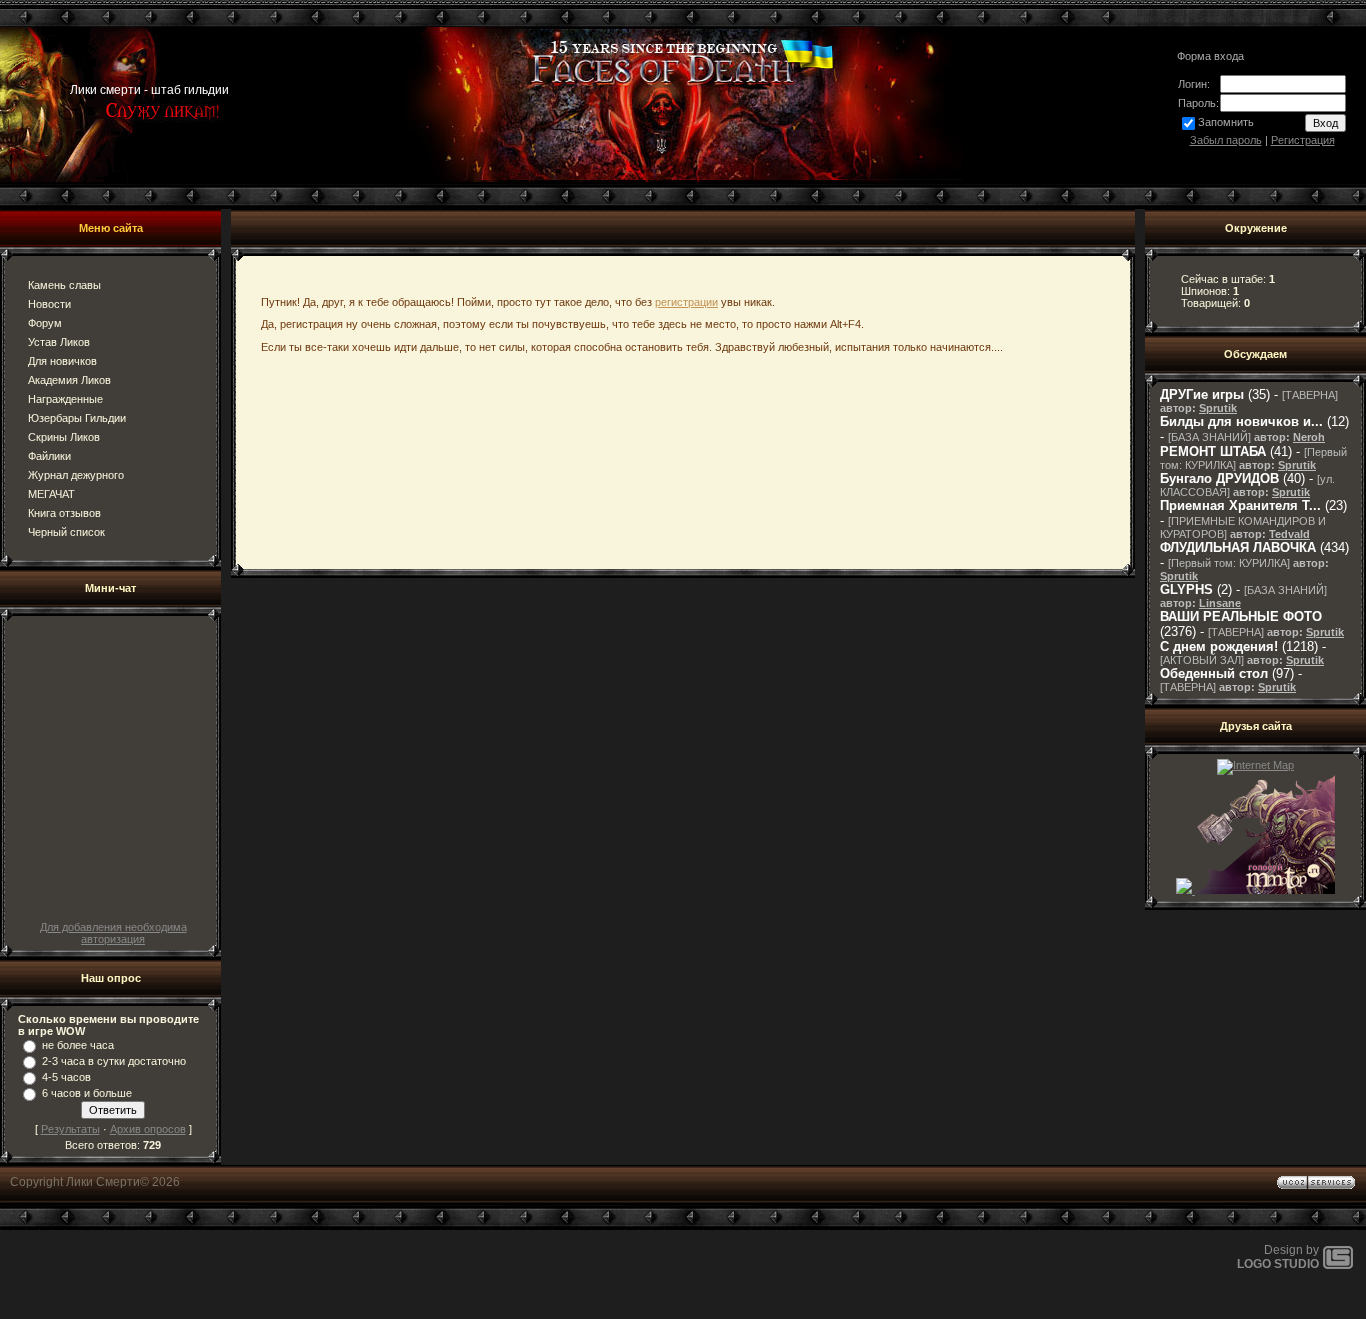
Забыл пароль (1226, 140)
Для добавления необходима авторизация (113, 933)
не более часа (78, 1045)
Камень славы (64, 285)
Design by (1278, 1257)
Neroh (1309, 437)
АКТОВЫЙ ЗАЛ (1202, 660)
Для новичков (62, 361)
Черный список (66, 532)
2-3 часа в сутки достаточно (114, 1061)
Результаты (70, 1129)
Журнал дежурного (76, 475)
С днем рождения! (1219, 646)
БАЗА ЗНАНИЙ (1209, 437)
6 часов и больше (87, 1093)
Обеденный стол (1214, 673)
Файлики (49, 456)
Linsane (1220, 603)
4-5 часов (66, 1077)
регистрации (686, 302)
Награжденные (65, 399)
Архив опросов (148, 1129)
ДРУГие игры (1202, 394)
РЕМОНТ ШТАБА (1213, 451)
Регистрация (1303, 140)
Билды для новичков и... (1241, 421)
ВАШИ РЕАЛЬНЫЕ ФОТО (1241, 616)
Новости (49, 304)
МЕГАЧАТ (51, 494)
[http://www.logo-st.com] (1338, 1265)
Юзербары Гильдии (77, 418)
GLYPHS (1186, 589)
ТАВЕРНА (1310, 395)
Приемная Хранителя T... (1240, 505)
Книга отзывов (64, 513)
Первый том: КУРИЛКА (1229, 563)
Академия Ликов (69, 380)
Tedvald (1289, 534)
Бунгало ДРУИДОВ (1219, 478)
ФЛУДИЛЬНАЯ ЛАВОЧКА (1238, 547)
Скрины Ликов (64, 437)
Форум (45, 323)
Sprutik (1218, 408)
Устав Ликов (59, 342)
